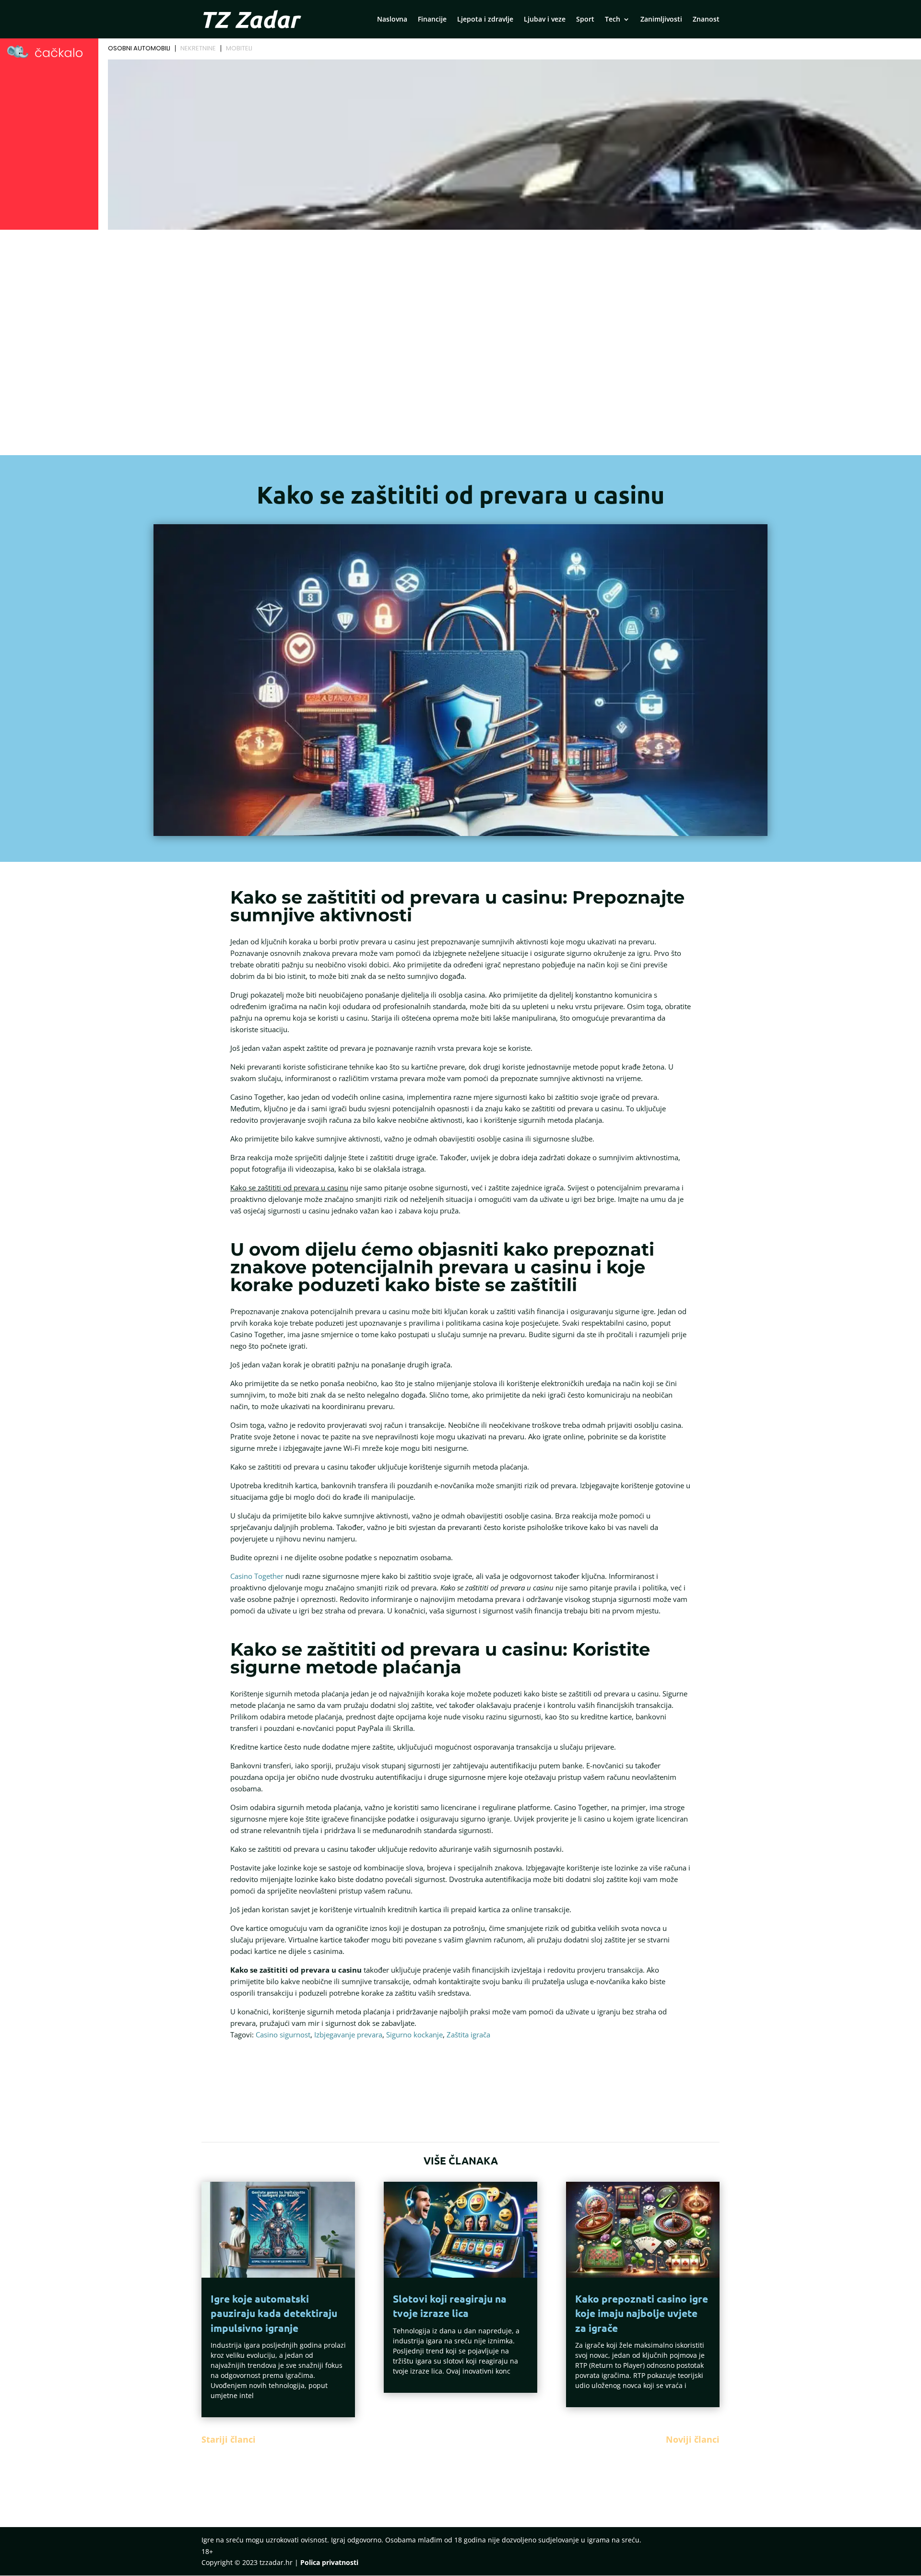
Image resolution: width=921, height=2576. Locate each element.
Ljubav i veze (545, 20)
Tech (613, 20)
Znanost (706, 20)
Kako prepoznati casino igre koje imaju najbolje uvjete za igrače (642, 2313)
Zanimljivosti (661, 20)
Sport (585, 20)
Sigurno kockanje (414, 2035)
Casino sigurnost (283, 2035)
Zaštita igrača (468, 2035)
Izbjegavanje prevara (348, 2035)
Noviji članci (693, 2439)
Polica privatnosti (329, 2562)
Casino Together (257, 1576)
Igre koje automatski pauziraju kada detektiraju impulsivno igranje (274, 2313)
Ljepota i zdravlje (485, 20)
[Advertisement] (460, 305)
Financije (432, 20)
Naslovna (392, 20)
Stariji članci (229, 2439)
